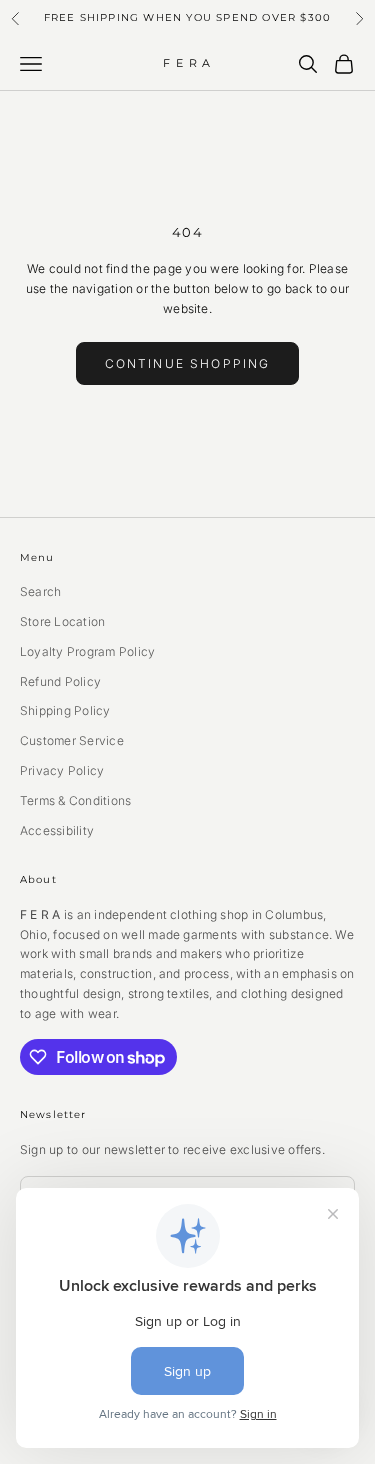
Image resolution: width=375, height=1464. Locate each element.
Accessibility (57, 830)
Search (40, 591)
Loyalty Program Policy (87, 651)
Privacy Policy (62, 770)
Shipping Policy (65, 710)
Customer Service (72, 740)
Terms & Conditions (75, 800)
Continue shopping (188, 363)
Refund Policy (60, 681)
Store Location (62, 621)
